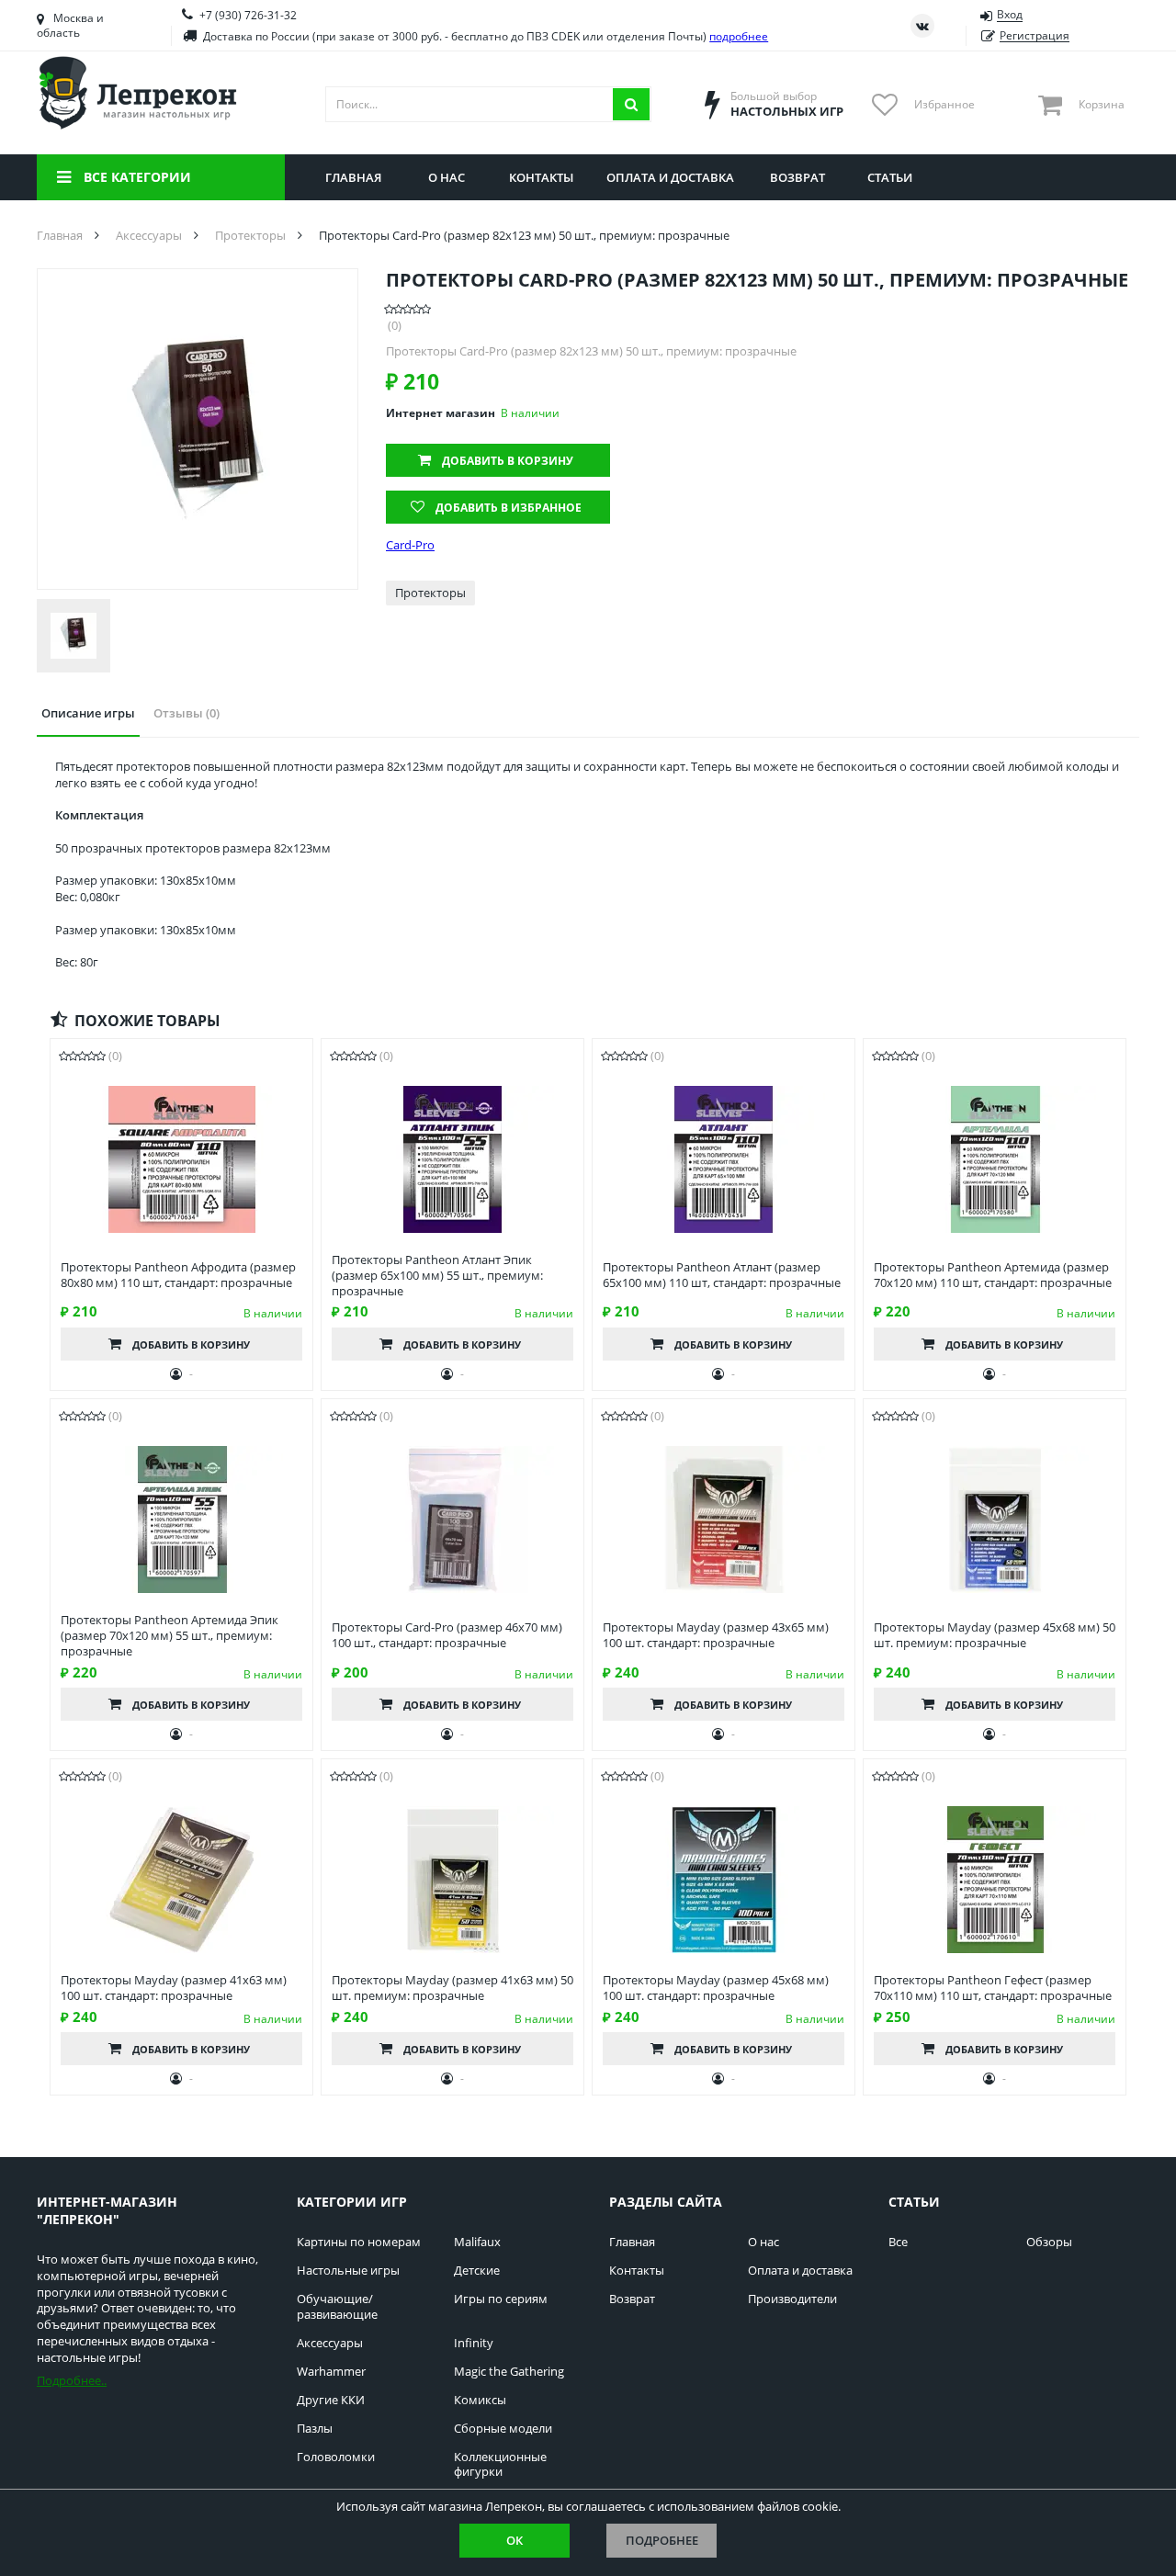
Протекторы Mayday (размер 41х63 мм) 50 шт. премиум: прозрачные (452, 1988)
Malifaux (477, 2242)
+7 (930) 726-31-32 (248, 15)
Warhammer (331, 2372)
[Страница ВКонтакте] (922, 26)
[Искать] (631, 104)
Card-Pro (410, 545)
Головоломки (336, 2457)
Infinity (474, 2343)
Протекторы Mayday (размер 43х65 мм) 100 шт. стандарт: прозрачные (716, 1635)
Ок (514, 2540)
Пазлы (315, 2429)
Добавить (508, 461)
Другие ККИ (331, 2400)
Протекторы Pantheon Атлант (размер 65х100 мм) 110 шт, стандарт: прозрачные (722, 1275)
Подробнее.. (72, 2380)
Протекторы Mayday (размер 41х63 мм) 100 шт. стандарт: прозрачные (174, 1988)
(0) (395, 326)
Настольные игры (348, 2271)
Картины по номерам (359, 2242)
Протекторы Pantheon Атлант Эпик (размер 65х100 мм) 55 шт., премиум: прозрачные (437, 1276)
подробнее (739, 36)
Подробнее (662, 2540)
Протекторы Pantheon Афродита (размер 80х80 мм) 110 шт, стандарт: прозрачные (178, 1275)
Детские (477, 2271)
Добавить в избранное (509, 508)
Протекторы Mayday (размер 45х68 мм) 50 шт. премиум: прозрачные (995, 1635)
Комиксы (480, 2400)
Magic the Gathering (509, 2372)
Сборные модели (503, 2429)
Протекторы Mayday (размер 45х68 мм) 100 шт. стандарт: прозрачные (716, 1988)
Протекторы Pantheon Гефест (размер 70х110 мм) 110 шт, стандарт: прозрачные (993, 1988)
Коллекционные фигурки (500, 2465)
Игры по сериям (501, 2299)
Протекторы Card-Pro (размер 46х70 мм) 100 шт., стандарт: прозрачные (447, 1635)
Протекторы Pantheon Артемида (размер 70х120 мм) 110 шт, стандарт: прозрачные (993, 1275)
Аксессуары (330, 2343)
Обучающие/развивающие (337, 2307)
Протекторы (430, 593)
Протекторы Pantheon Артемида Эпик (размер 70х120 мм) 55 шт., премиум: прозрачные (170, 1636)
